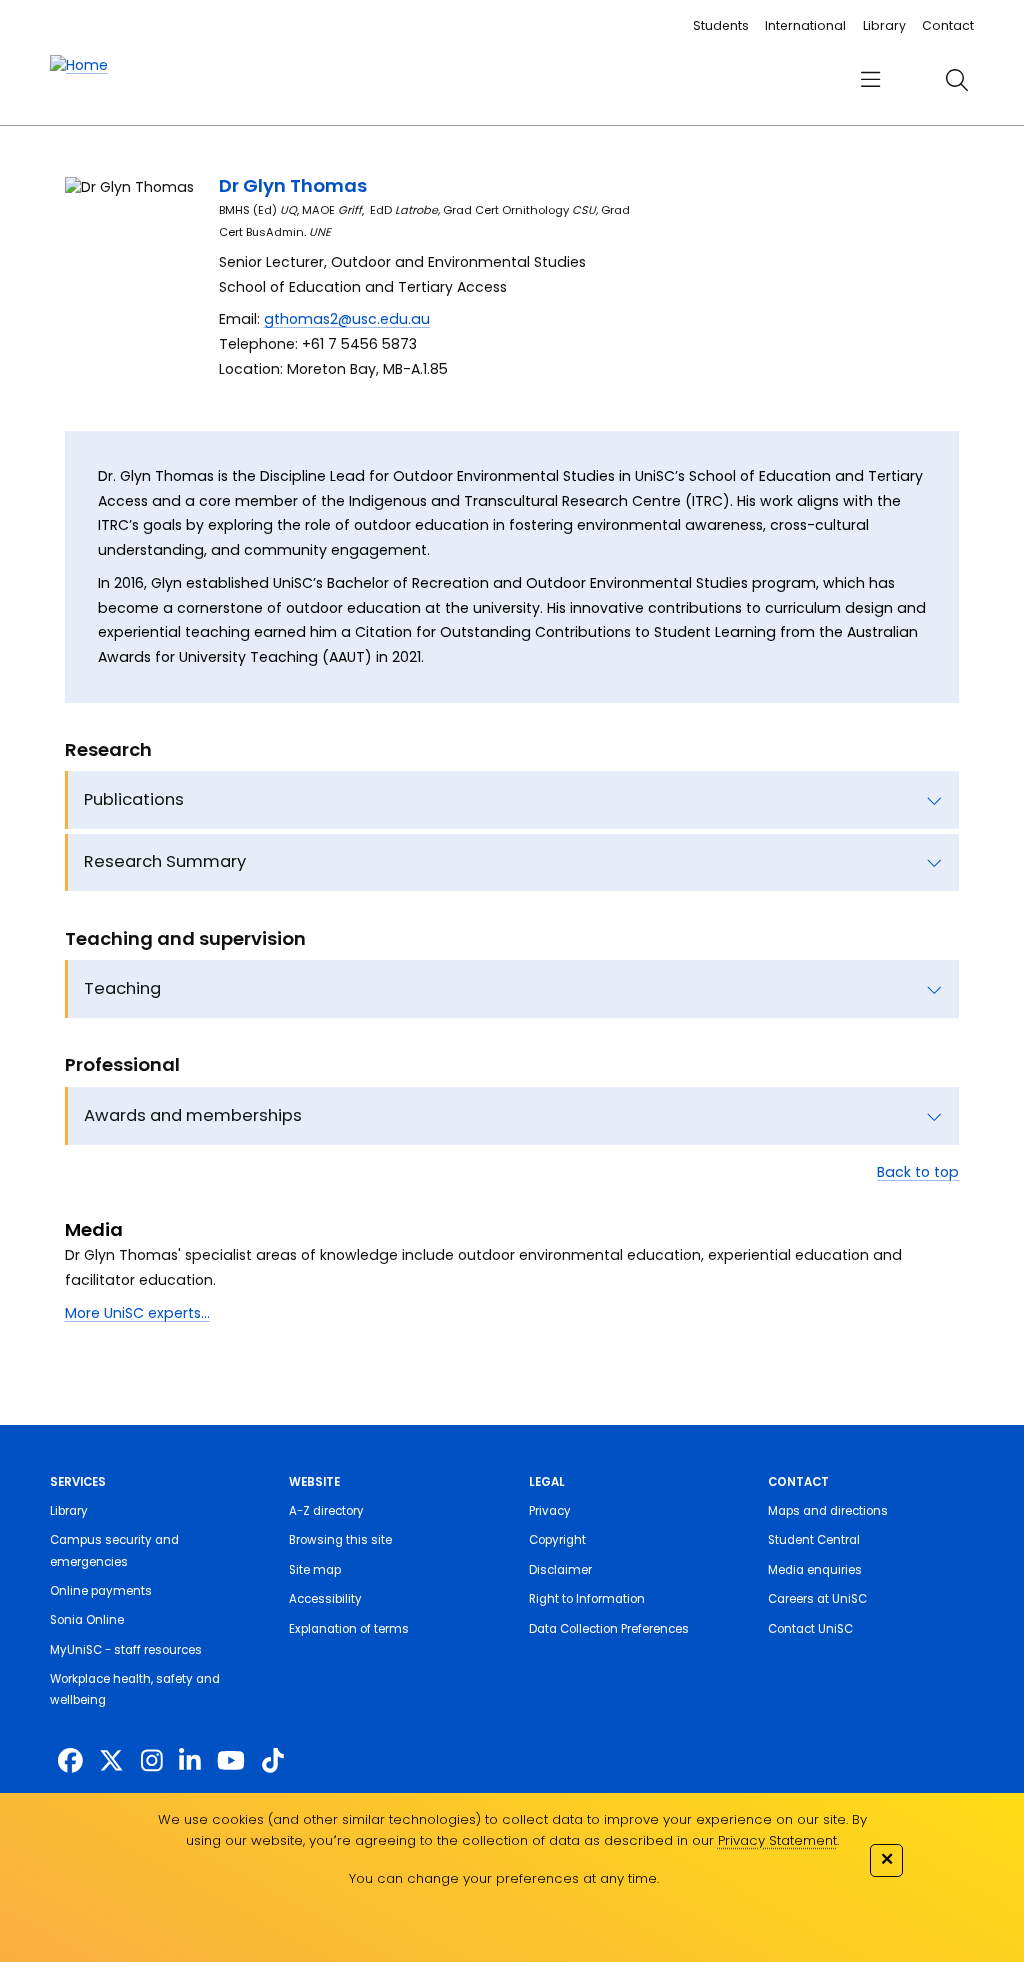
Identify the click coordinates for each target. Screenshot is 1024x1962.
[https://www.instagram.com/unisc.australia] (152, 1760)
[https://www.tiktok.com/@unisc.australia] (273, 1760)
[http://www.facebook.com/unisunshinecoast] (70, 1760)
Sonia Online (87, 1620)
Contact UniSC (810, 1629)
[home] (79, 65)
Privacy (550, 1511)
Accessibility (325, 1599)
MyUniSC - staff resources (126, 1650)
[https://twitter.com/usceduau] (111, 1760)
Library (884, 25)
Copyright (557, 1540)
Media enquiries (815, 1570)
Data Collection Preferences (609, 1629)
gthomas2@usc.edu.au (347, 319)
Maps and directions (828, 1511)
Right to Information (587, 1599)
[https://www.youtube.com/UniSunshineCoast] (231, 1760)
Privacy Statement (777, 1840)
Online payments (101, 1591)
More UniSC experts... (137, 1313)
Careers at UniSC (817, 1599)
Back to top (918, 1172)
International (805, 25)
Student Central (814, 1540)
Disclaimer (560, 1570)
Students (721, 25)
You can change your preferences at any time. (504, 1878)
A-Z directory (326, 1511)
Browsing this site (340, 1540)
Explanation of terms (349, 1629)
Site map (315, 1570)
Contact (948, 25)
